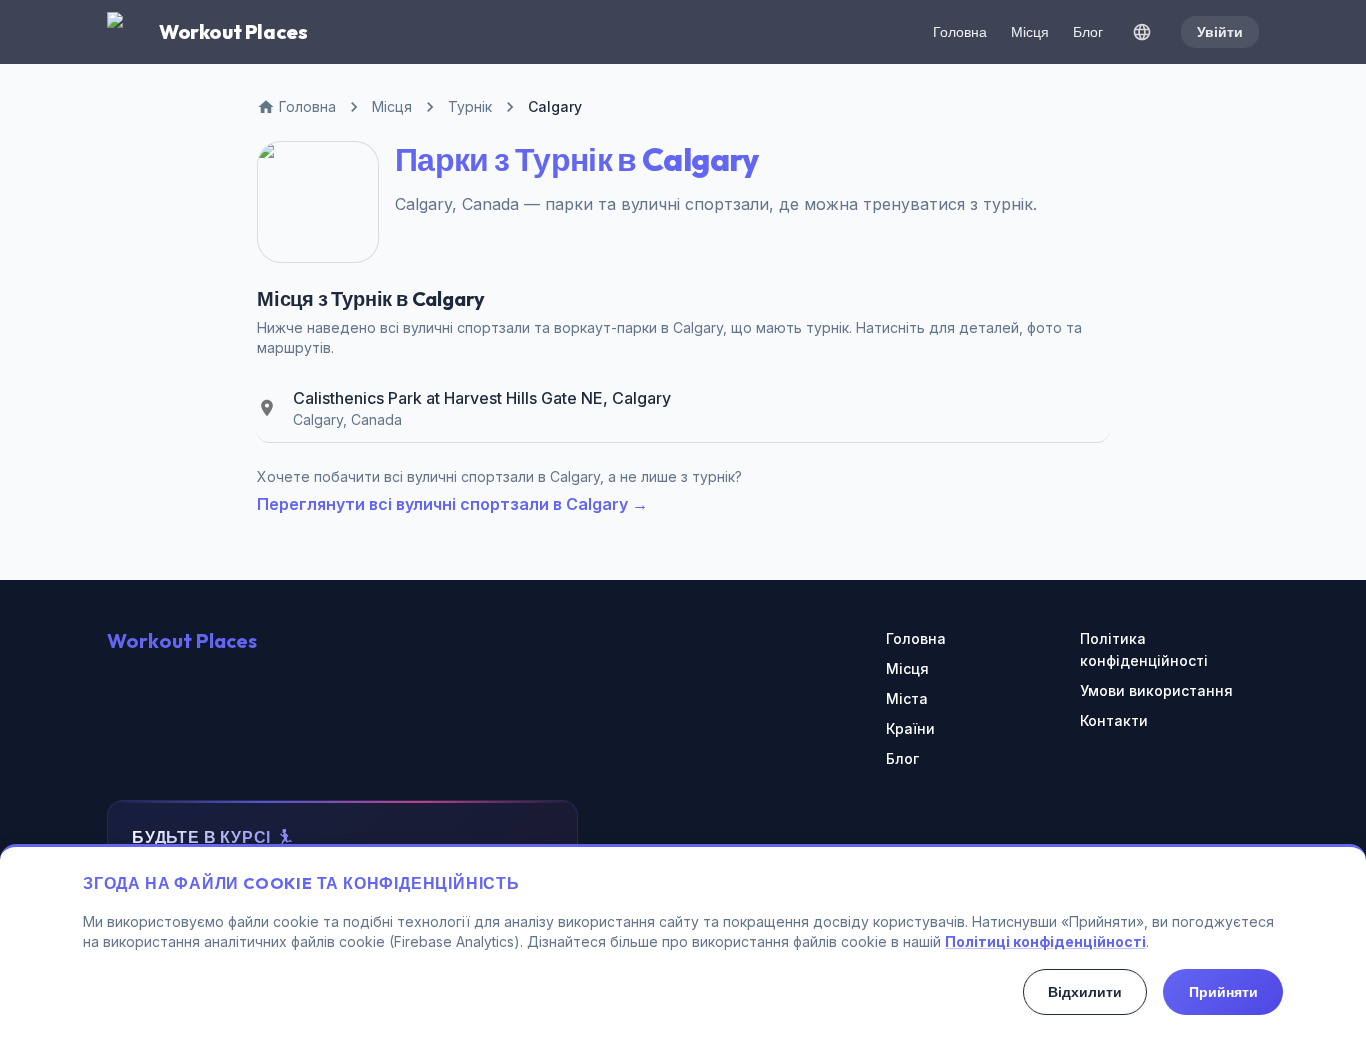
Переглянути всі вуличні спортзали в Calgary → (452, 504)
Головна (960, 32)
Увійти (1220, 32)
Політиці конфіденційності (1045, 941)
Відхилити (1085, 992)
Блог (1088, 32)
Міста (907, 698)
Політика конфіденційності (1144, 649)
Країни (910, 728)
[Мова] (1142, 32)
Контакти (1114, 720)
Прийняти (1223, 992)
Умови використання (1156, 690)
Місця (1030, 32)
